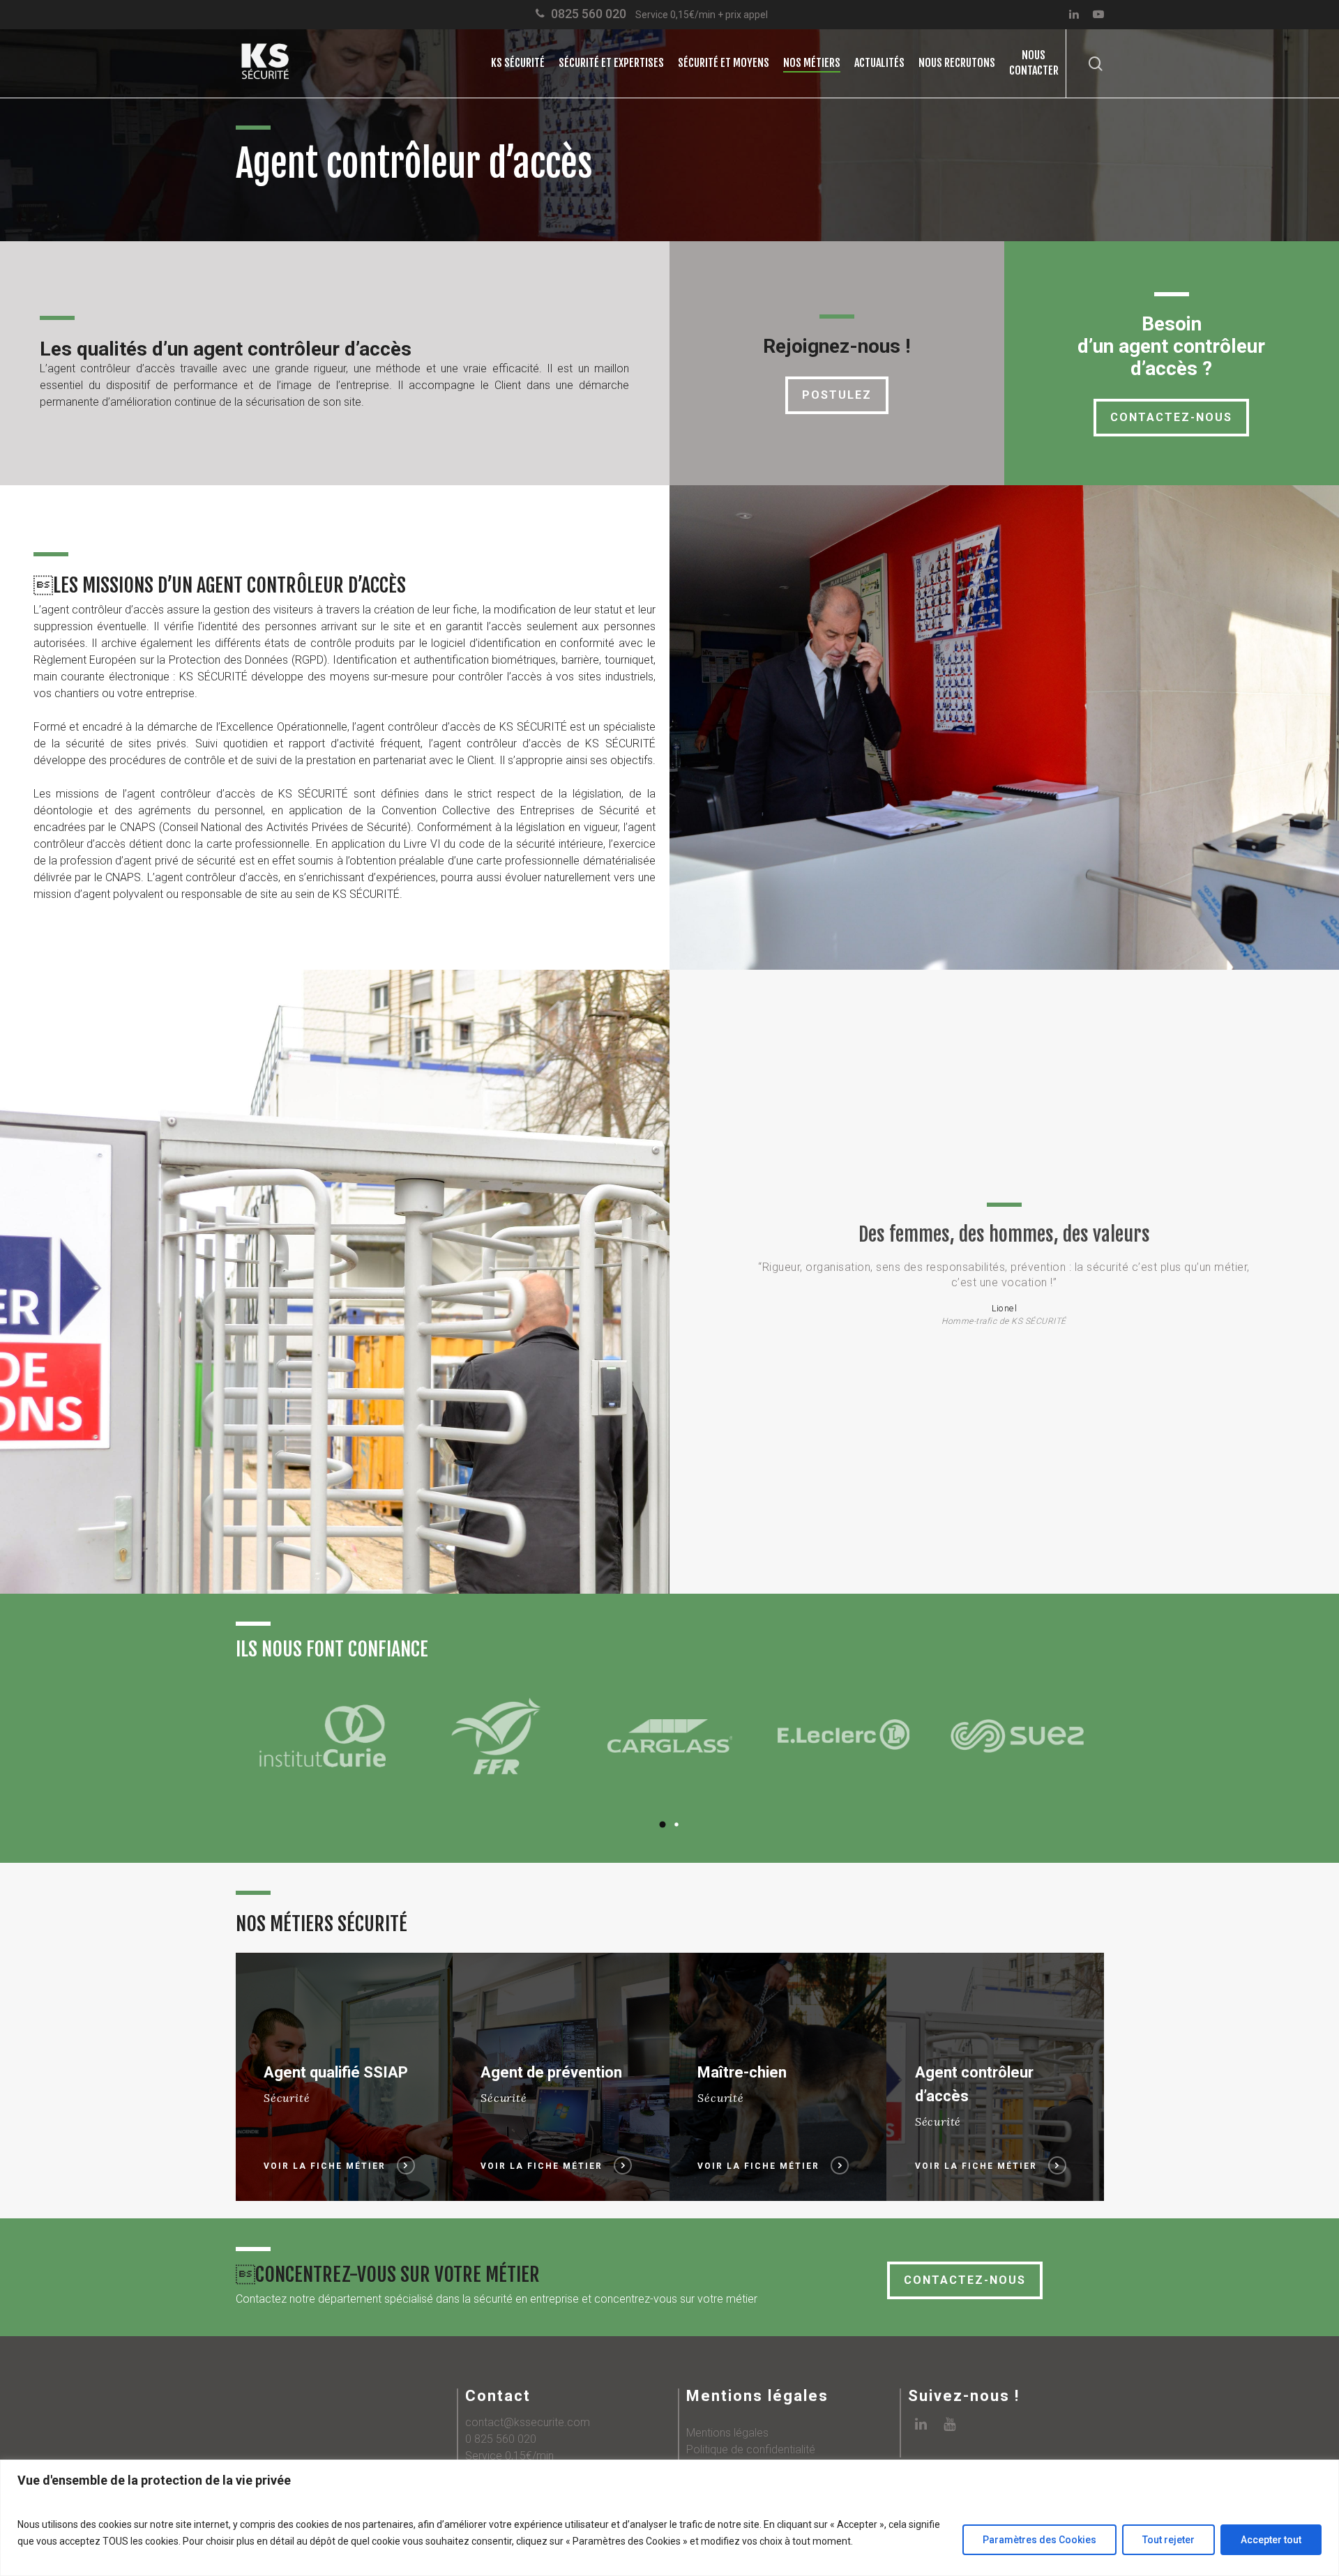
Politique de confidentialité (751, 2449)
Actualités (879, 63)
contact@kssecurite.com (528, 2422)
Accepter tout (1271, 2540)
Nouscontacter (1034, 63)
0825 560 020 (589, 14)
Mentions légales (727, 2433)
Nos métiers (812, 63)
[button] (663, 1824)
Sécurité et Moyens (724, 63)
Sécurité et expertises (611, 63)
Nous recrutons (957, 63)
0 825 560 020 (501, 2439)
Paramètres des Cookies (1039, 2540)
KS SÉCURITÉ (518, 63)
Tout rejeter (1168, 2540)
